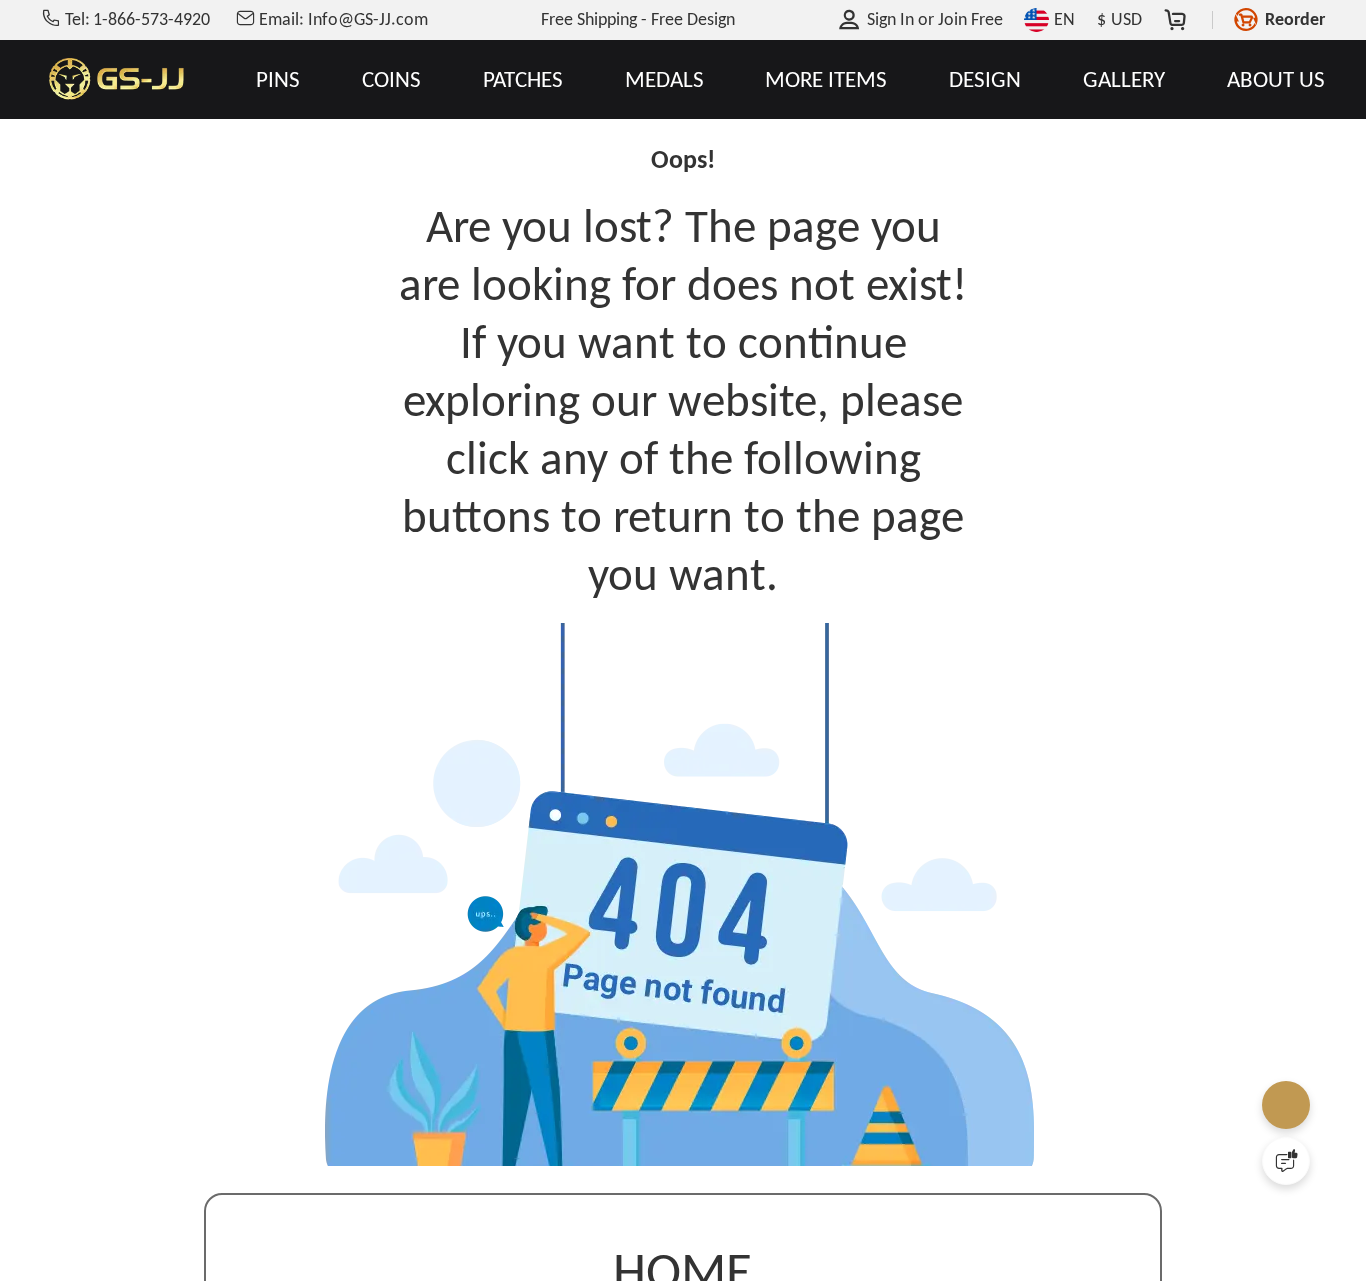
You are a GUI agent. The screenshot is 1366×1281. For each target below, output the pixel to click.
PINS (278, 79)
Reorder (1295, 19)
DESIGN (985, 79)
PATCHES (523, 79)
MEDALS (664, 79)
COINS (391, 79)
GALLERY (1124, 79)
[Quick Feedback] (1286, 1161)
